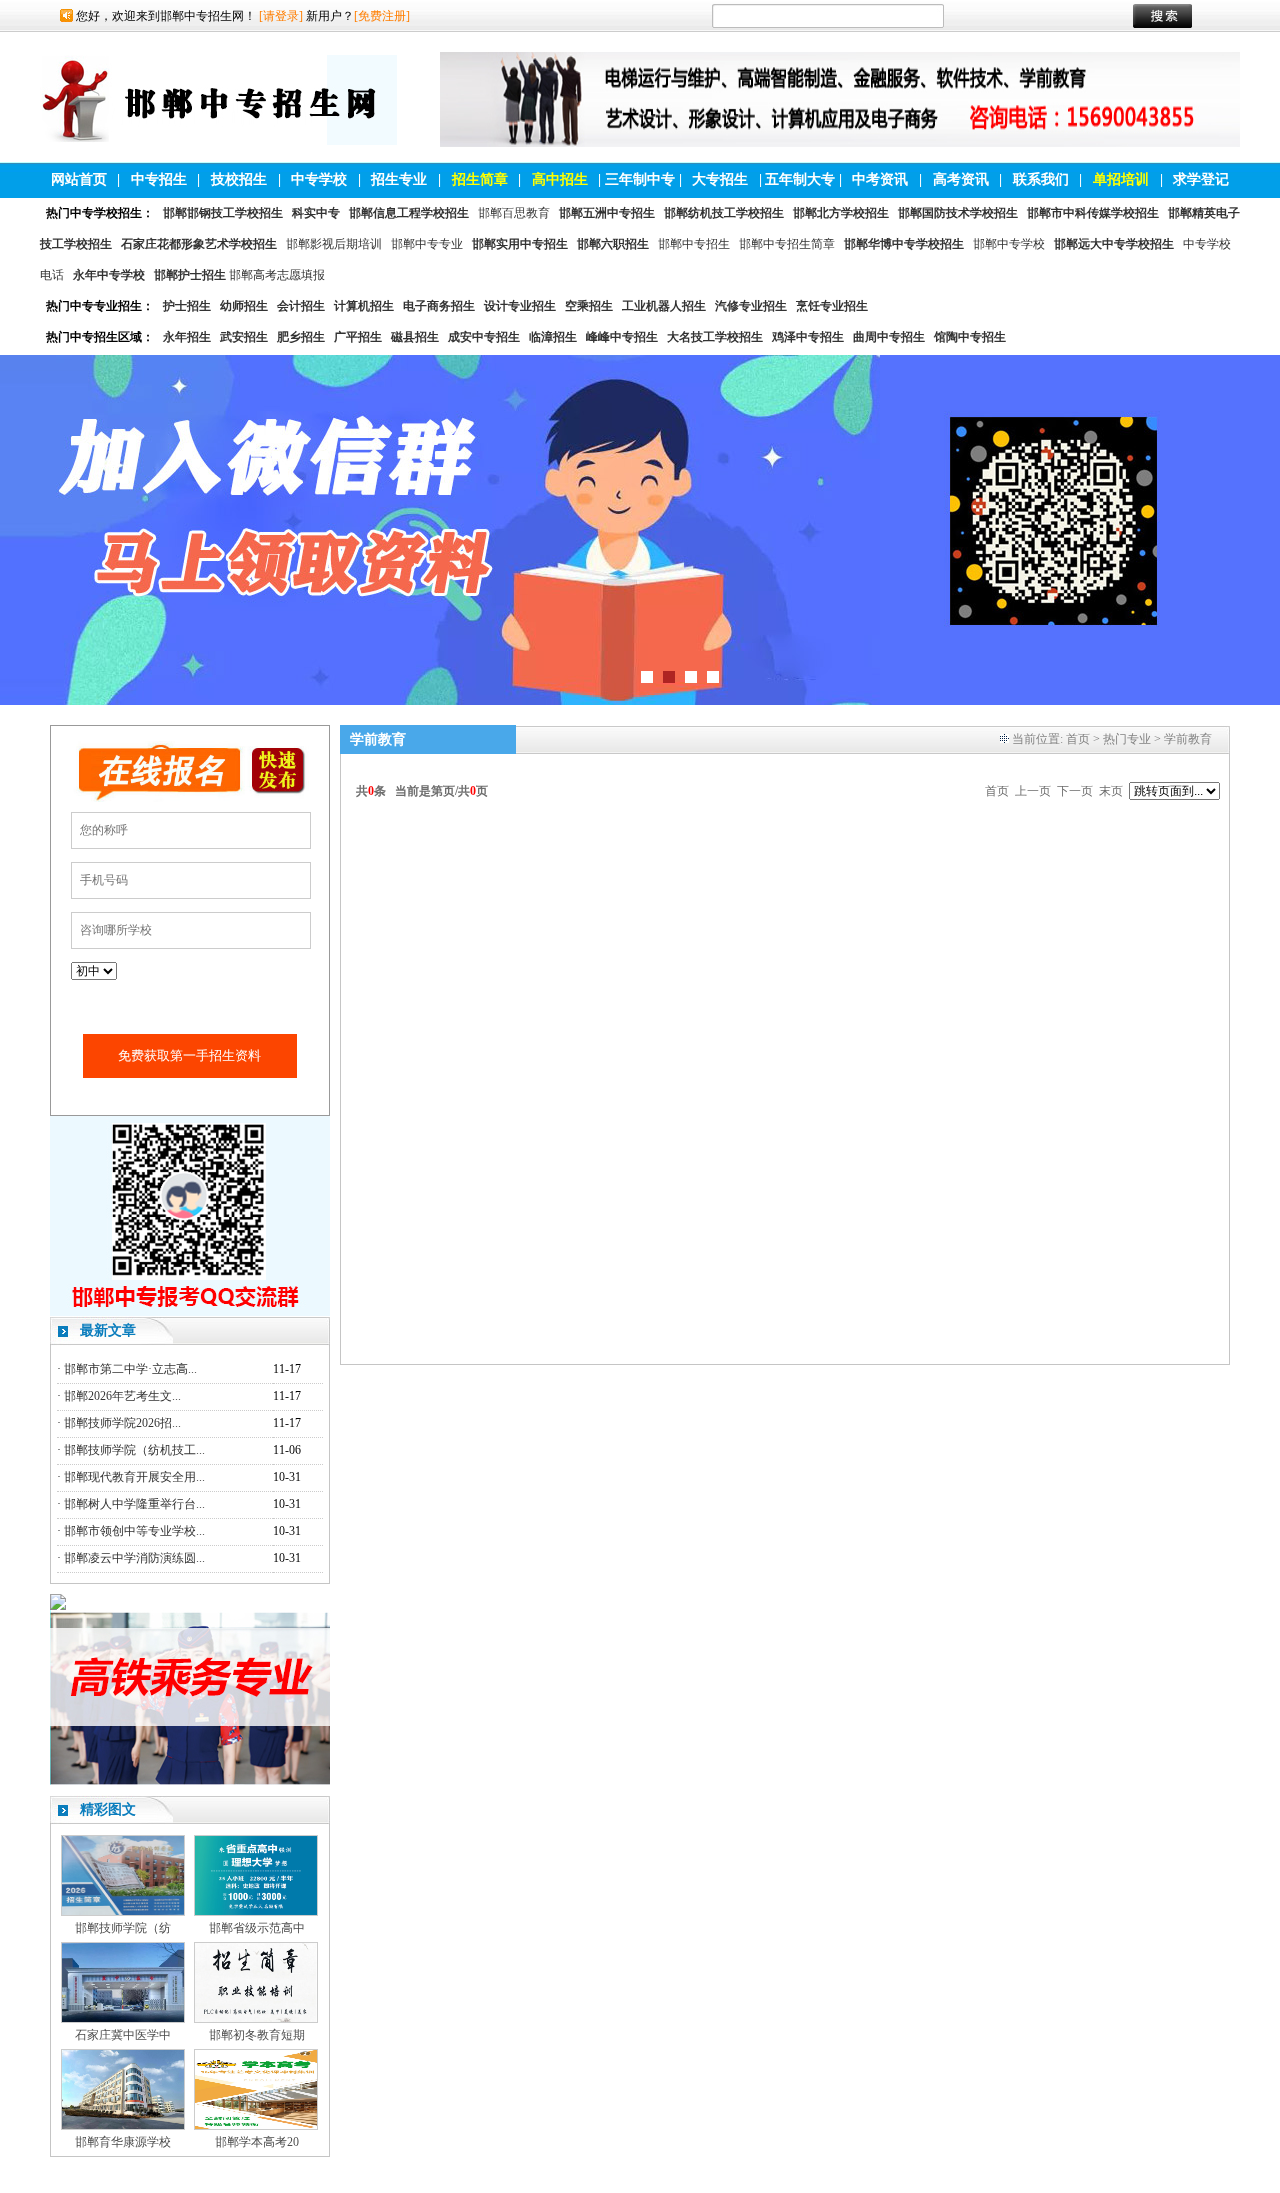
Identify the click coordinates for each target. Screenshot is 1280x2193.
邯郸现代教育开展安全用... (134, 1477)
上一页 (1033, 791)
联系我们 (1041, 179)
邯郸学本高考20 (257, 2142)
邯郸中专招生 (694, 244)
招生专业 (399, 179)
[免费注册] (382, 16)
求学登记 (1201, 179)
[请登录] (281, 16)
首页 (1078, 739)
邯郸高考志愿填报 (277, 275)
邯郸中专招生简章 (787, 244)
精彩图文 (108, 1809)
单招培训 (1121, 179)
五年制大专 (800, 179)
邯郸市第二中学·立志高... (130, 1369)
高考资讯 (961, 179)
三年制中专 (640, 179)
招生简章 (480, 179)
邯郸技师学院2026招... (122, 1423)
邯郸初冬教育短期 (257, 2035)
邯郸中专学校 (1009, 244)
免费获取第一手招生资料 (189, 1055)
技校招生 (239, 179)
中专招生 (159, 179)
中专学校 (319, 179)
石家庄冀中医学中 (123, 2035)
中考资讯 (880, 179)
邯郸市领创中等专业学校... (134, 1531)
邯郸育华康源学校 (123, 2142)
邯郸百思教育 (514, 213)
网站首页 (79, 179)
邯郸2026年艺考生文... (122, 1396)
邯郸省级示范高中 (257, 1928)
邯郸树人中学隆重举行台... (134, 1504)
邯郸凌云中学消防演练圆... (134, 1558)
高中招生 (560, 179)
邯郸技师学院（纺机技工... (134, 1450)
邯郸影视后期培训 (334, 244)
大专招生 (720, 179)
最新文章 (108, 1330)
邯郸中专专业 (427, 244)
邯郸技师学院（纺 (123, 1928)
